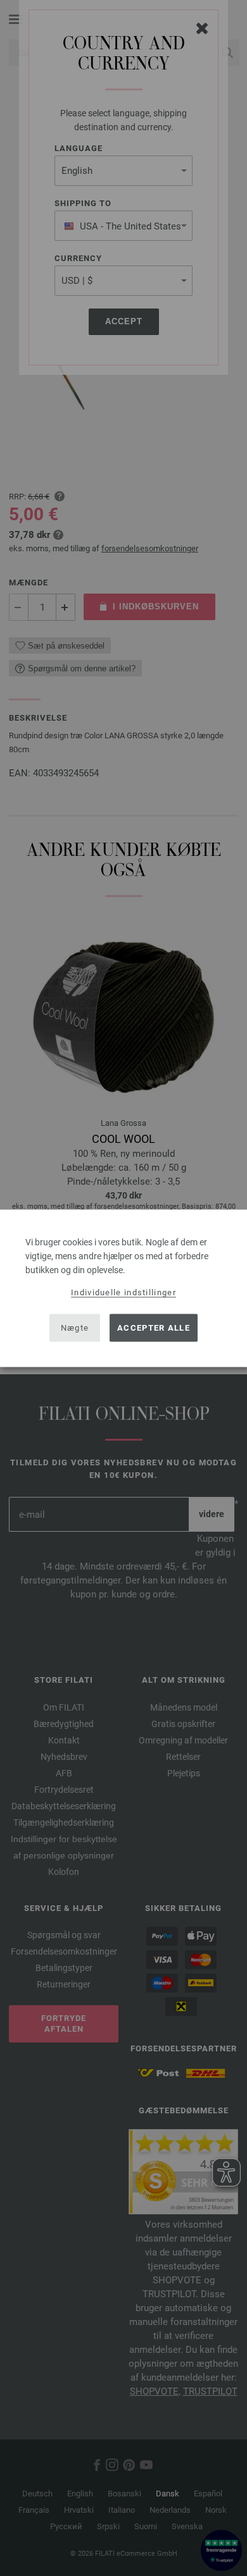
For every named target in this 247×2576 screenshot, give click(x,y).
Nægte (75, 1328)
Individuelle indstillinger (123, 1292)
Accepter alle (154, 1328)
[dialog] (123, 1288)
